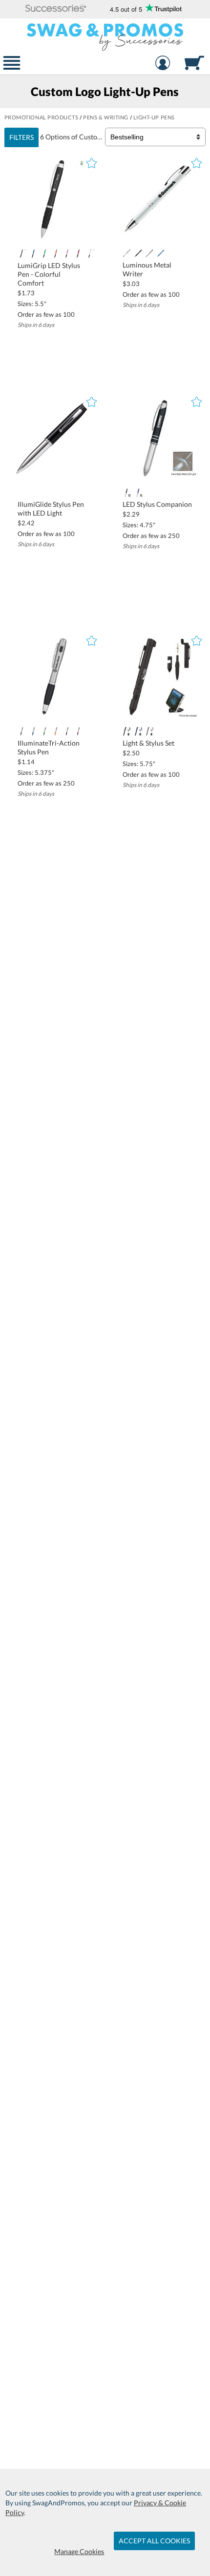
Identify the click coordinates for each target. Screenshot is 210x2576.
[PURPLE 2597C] (67, 731)
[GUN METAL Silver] (149, 731)
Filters (21, 137)
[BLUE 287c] (33, 731)
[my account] (163, 64)
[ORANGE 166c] (55, 254)
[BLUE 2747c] (138, 493)
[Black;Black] (138, 253)
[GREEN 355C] (44, 254)
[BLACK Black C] (127, 493)
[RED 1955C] (78, 731)
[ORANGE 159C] (55, 731)
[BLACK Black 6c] (22, 254)
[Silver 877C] (90, 254)
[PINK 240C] (67, 254)
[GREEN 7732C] (44, 731)
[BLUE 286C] (33, 254)
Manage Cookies (79, 2551)
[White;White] (127, 253)
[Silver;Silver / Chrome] (149, 253)
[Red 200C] (78, 254)
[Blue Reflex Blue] (138, 731)
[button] (56, 9)
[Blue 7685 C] (160, 253)
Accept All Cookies (154, 2541)
